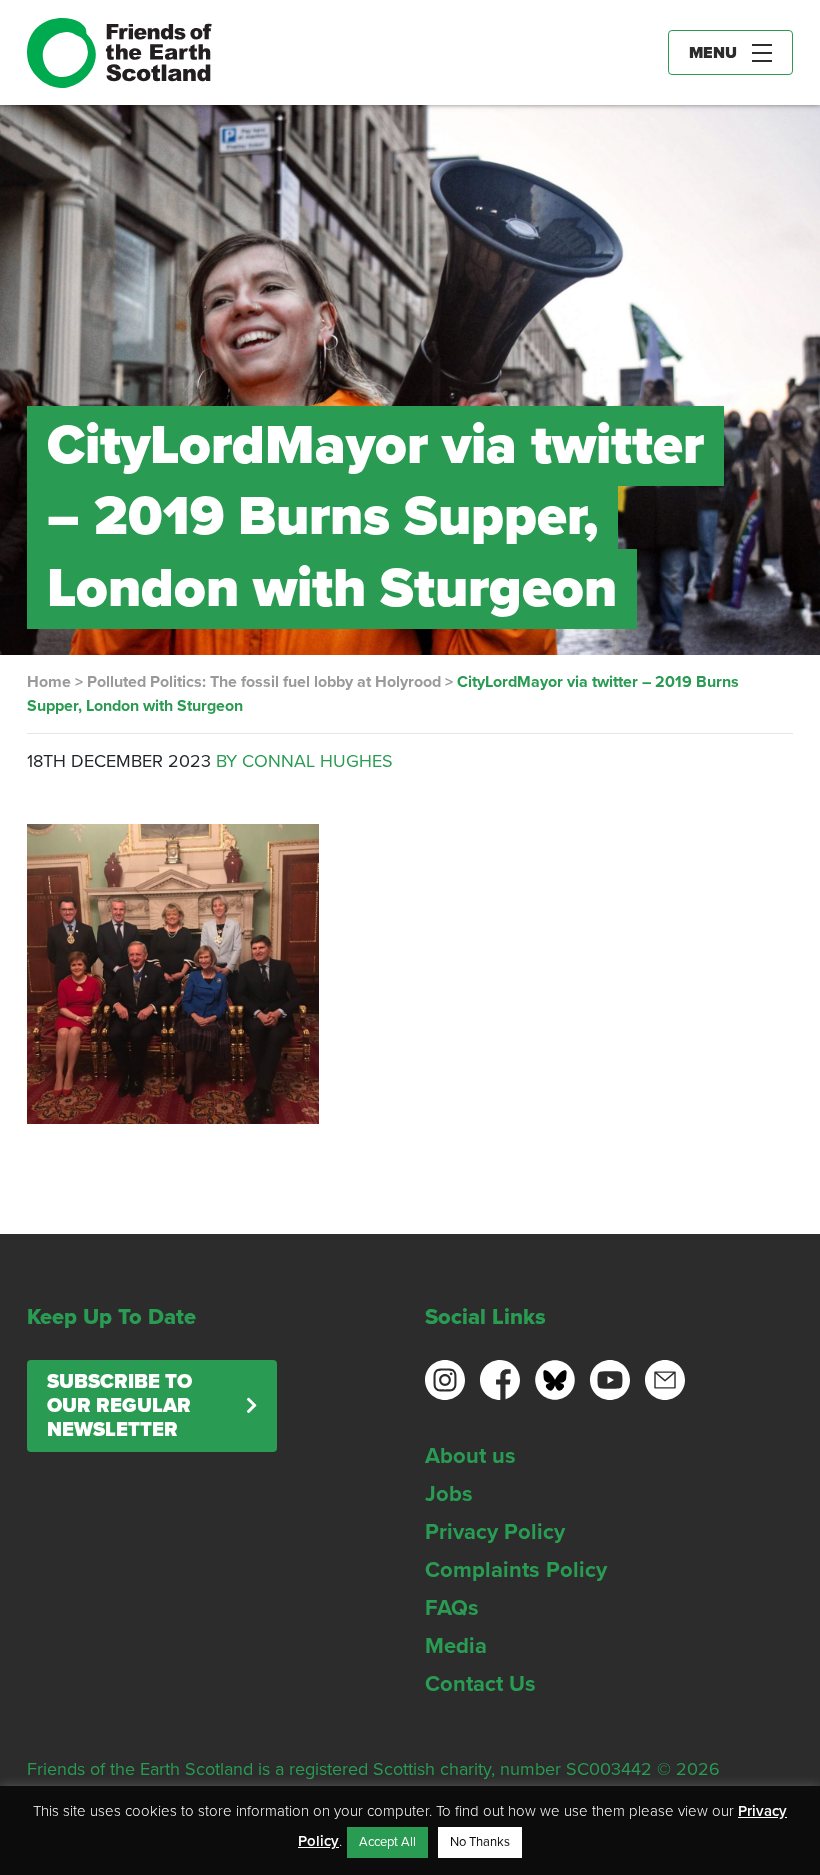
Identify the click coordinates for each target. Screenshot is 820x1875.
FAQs (452, 1608)
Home (49, 682)
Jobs (449, 1494)
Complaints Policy (516, 1570)
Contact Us (480, 1684)
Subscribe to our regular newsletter (119, 1406)
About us (470, 1456)
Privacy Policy (495, 1532)
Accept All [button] (387, 1842)
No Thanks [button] (480, 1842)
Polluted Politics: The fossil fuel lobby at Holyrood (264, 682)
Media (456, 1646)
